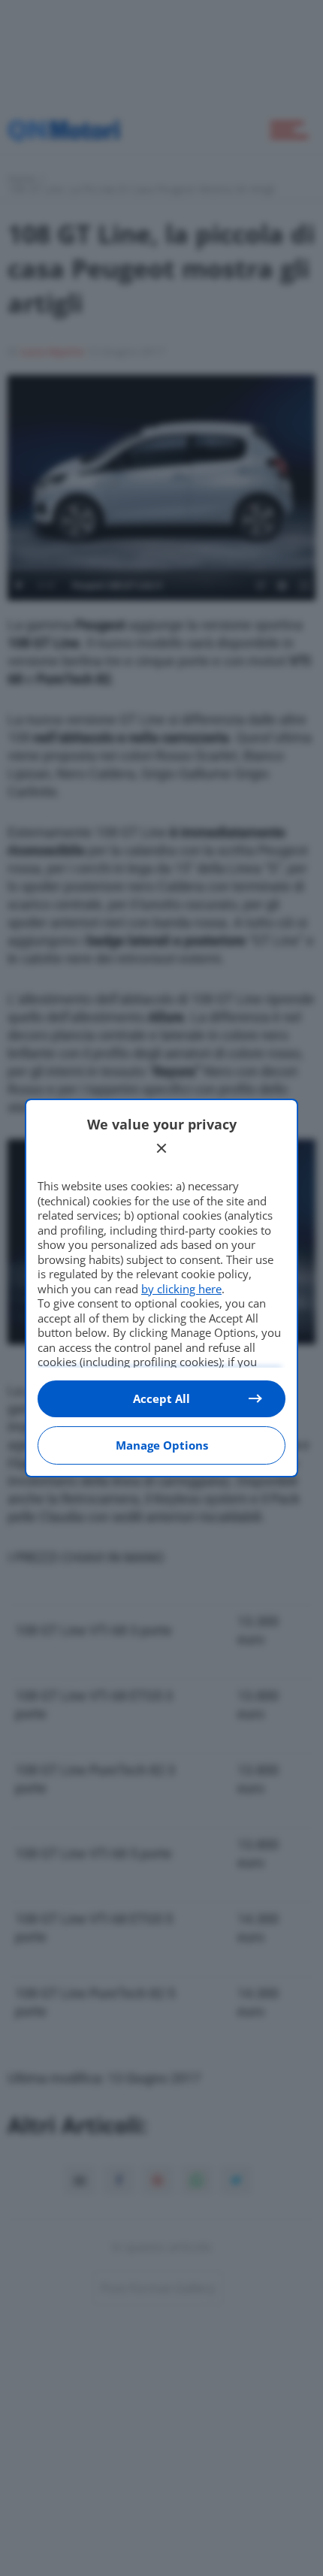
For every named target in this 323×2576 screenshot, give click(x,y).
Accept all (161, 1398)
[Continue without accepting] (161, 1148)
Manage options (162, 1445)
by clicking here (181, 1289)
